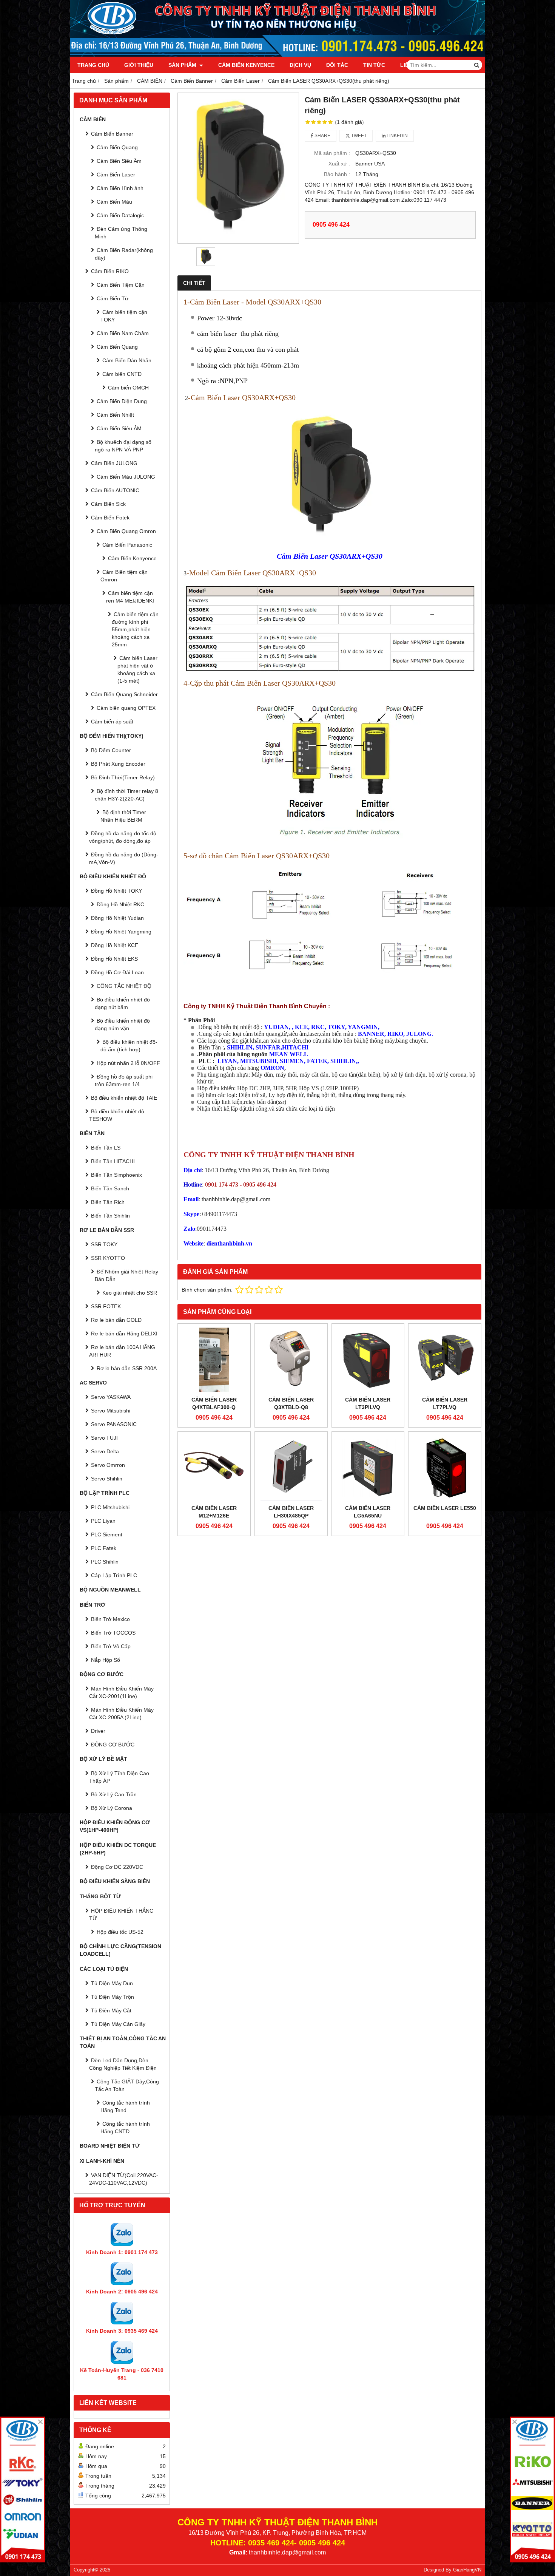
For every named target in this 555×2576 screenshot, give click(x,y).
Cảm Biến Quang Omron (126, 531)
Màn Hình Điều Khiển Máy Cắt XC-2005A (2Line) (121, 1714)
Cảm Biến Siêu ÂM (119, 428)
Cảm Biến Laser (116, 175)
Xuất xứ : (339, 164)
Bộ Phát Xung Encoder (118, 764)
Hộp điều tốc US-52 (120, 1932)
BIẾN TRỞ (92, 1605)
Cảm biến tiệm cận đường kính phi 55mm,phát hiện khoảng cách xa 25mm (135, 629)
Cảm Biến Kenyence (246, 65)
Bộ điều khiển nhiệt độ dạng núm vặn (122, 1025)
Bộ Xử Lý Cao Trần (114, 1794)
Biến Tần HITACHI (113, 1161)
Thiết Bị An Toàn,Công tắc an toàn (123, 2042)
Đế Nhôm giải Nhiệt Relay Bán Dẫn (126, 1275)
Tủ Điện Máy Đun (112, 1983)
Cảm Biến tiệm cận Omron (124, 576)
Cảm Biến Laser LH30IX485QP (291, 1512)
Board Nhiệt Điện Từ (110, 2146)
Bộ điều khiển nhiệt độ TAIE (124, 1098)
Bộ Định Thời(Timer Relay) (123, 777)
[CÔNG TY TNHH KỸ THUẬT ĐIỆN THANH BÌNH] (277, 55)
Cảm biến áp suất (112, 722)
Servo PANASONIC (114, 1424)
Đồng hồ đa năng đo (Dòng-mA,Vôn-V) (124, 858)
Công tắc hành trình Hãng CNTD (125, 2128)
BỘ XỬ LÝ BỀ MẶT (103, 1759)
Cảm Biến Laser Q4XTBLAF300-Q (214, 1403)
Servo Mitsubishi (111, 1411)
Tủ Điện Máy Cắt (111, 2010)
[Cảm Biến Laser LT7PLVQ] (445, 1360)
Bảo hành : (337, 174)
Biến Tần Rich (108, 1202)
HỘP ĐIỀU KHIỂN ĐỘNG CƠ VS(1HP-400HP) (115, 1826)
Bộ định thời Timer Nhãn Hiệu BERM (123, 816)
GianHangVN (467, 2570)
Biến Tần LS (106, 1148)
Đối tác (337, 65)
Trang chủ (93, 65)
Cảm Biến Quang (117, 147)
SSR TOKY (104, 1244)
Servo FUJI (104, 1438)
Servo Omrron (108, 1465)
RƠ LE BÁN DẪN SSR (107, 1230)
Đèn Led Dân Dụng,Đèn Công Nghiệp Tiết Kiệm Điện (123, 2064)
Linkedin (397, 136)
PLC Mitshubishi (110, 1507)
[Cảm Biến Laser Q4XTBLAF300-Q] (214, 1360)
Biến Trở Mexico (110, 1619)
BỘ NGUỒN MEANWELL (110, 1590)
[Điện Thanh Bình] (532, 2489)
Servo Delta (105, 1451)
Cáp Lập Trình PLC (114, 1575)
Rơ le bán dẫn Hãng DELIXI (124, 1334)
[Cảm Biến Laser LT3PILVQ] (368, 1360)
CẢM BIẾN (93, 119)
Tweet (358, 136)
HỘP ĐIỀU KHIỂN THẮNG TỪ (121, 1915)
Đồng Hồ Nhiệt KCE (115, 945)
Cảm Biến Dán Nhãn (127, 360)
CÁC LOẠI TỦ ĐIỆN (104, 1969)
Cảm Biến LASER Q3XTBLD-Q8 (291, 1403)
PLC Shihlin (105, 1562)
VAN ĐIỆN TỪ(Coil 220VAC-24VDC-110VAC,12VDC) (124, 2179)
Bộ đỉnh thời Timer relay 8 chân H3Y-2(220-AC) (126, 795)
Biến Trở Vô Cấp (111, 1646)
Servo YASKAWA (111, 1397)
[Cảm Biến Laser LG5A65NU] (368, 1468)
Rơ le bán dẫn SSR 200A (127, 1368)
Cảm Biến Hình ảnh (120, 188)
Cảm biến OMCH (128, 388)
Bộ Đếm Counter (111, 750)
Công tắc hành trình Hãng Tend (125, 2106)
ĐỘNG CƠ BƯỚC (102, 1674)
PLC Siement (107, 1534)
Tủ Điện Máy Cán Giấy (118, 2024)
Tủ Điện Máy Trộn (113, 1997)
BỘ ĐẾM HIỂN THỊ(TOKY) (112, 736)
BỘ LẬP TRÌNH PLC (105, 1493)
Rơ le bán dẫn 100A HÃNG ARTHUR (122, 1351)
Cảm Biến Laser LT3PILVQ (368, 1403)
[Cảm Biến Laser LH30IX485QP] (291, 1468)
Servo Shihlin (107, 1479)
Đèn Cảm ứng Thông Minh (121, 233)
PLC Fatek (104, 1548)
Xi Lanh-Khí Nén (102, 2161)
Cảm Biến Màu (114, 202)
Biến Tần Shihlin (110, 1216)
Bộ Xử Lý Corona (112, 1808)
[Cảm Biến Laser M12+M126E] (214, 1468)
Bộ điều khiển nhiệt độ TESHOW (117, 1115)
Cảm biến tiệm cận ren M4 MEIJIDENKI (130, 597)
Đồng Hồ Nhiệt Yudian (117, 918)
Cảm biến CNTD (122, 374)
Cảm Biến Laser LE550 (445, 1508)
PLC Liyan (103, 1521)
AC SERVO (93, 1383)
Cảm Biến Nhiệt (115, 415)
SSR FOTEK (106, 1306)
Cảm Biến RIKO (110, 271)
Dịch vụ (300, 65)
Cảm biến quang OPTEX (126, 708)
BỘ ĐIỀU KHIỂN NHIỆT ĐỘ (113, 876)
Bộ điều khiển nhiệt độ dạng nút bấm (122, 1003)
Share (322, 136)
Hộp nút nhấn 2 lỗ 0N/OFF (128, 1063)
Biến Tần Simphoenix (116, 1175)
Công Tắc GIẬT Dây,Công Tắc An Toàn (127, 2085)
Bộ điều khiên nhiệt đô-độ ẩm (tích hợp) (129, 1046)
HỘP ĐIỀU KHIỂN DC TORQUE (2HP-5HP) (118, 1849)
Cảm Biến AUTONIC (115, 490)
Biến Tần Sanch (110, 1188)
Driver (98, 1731)
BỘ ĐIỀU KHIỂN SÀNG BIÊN (115, 1881)
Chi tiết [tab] (194, 283)
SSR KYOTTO (108, 1258)
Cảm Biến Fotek (110, 518)
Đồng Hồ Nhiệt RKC (120, 904)
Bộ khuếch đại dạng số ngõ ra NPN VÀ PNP (123, 446)
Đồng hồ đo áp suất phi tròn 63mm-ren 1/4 (124, 1080)
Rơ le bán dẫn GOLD (116, 1320)
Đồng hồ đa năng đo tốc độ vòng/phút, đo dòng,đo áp (123, 837)
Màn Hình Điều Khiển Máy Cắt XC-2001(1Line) (121, 1692)
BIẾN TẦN (92, 1133)
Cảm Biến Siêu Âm (119, 161)
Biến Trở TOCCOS (113, 1633)
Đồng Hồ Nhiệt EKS (114, 959)
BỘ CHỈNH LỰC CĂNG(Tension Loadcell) (120, 1950)
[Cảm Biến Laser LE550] (445, 1468)
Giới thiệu (139, 65)
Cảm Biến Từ (113, 298)
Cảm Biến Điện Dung (122, 401)
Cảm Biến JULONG (114, 463)
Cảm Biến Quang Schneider (124, 694)
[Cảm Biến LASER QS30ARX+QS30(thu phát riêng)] (238, 168)
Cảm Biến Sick (108, 504)
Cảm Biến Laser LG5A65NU (368, 1512)
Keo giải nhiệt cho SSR (130, 1293)
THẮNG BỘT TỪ (100, 1896)
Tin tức (374, 65)
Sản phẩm (183, 65)
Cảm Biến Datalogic (120, 215)
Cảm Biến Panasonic (127, 545)
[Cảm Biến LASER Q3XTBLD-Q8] (291, 1360)
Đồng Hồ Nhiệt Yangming (121, 932)
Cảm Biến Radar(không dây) (124, 254)
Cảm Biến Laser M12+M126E (214, 1512)
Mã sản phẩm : (332, 153)
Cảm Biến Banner (112, 134)
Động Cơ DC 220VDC (117, 1867)
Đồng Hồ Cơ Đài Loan (117, 972)
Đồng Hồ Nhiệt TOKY (116, 891)
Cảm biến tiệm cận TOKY (124, 316)
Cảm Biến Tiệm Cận (121, 285)
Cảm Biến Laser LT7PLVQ (445, 1403)
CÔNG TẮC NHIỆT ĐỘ (124, 986)
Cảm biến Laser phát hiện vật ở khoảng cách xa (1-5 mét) (137, 669)
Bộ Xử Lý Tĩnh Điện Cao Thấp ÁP (119, 1777)
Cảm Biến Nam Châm (123, 333)
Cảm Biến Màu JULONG (126, 477)
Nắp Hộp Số (106, 1660)
